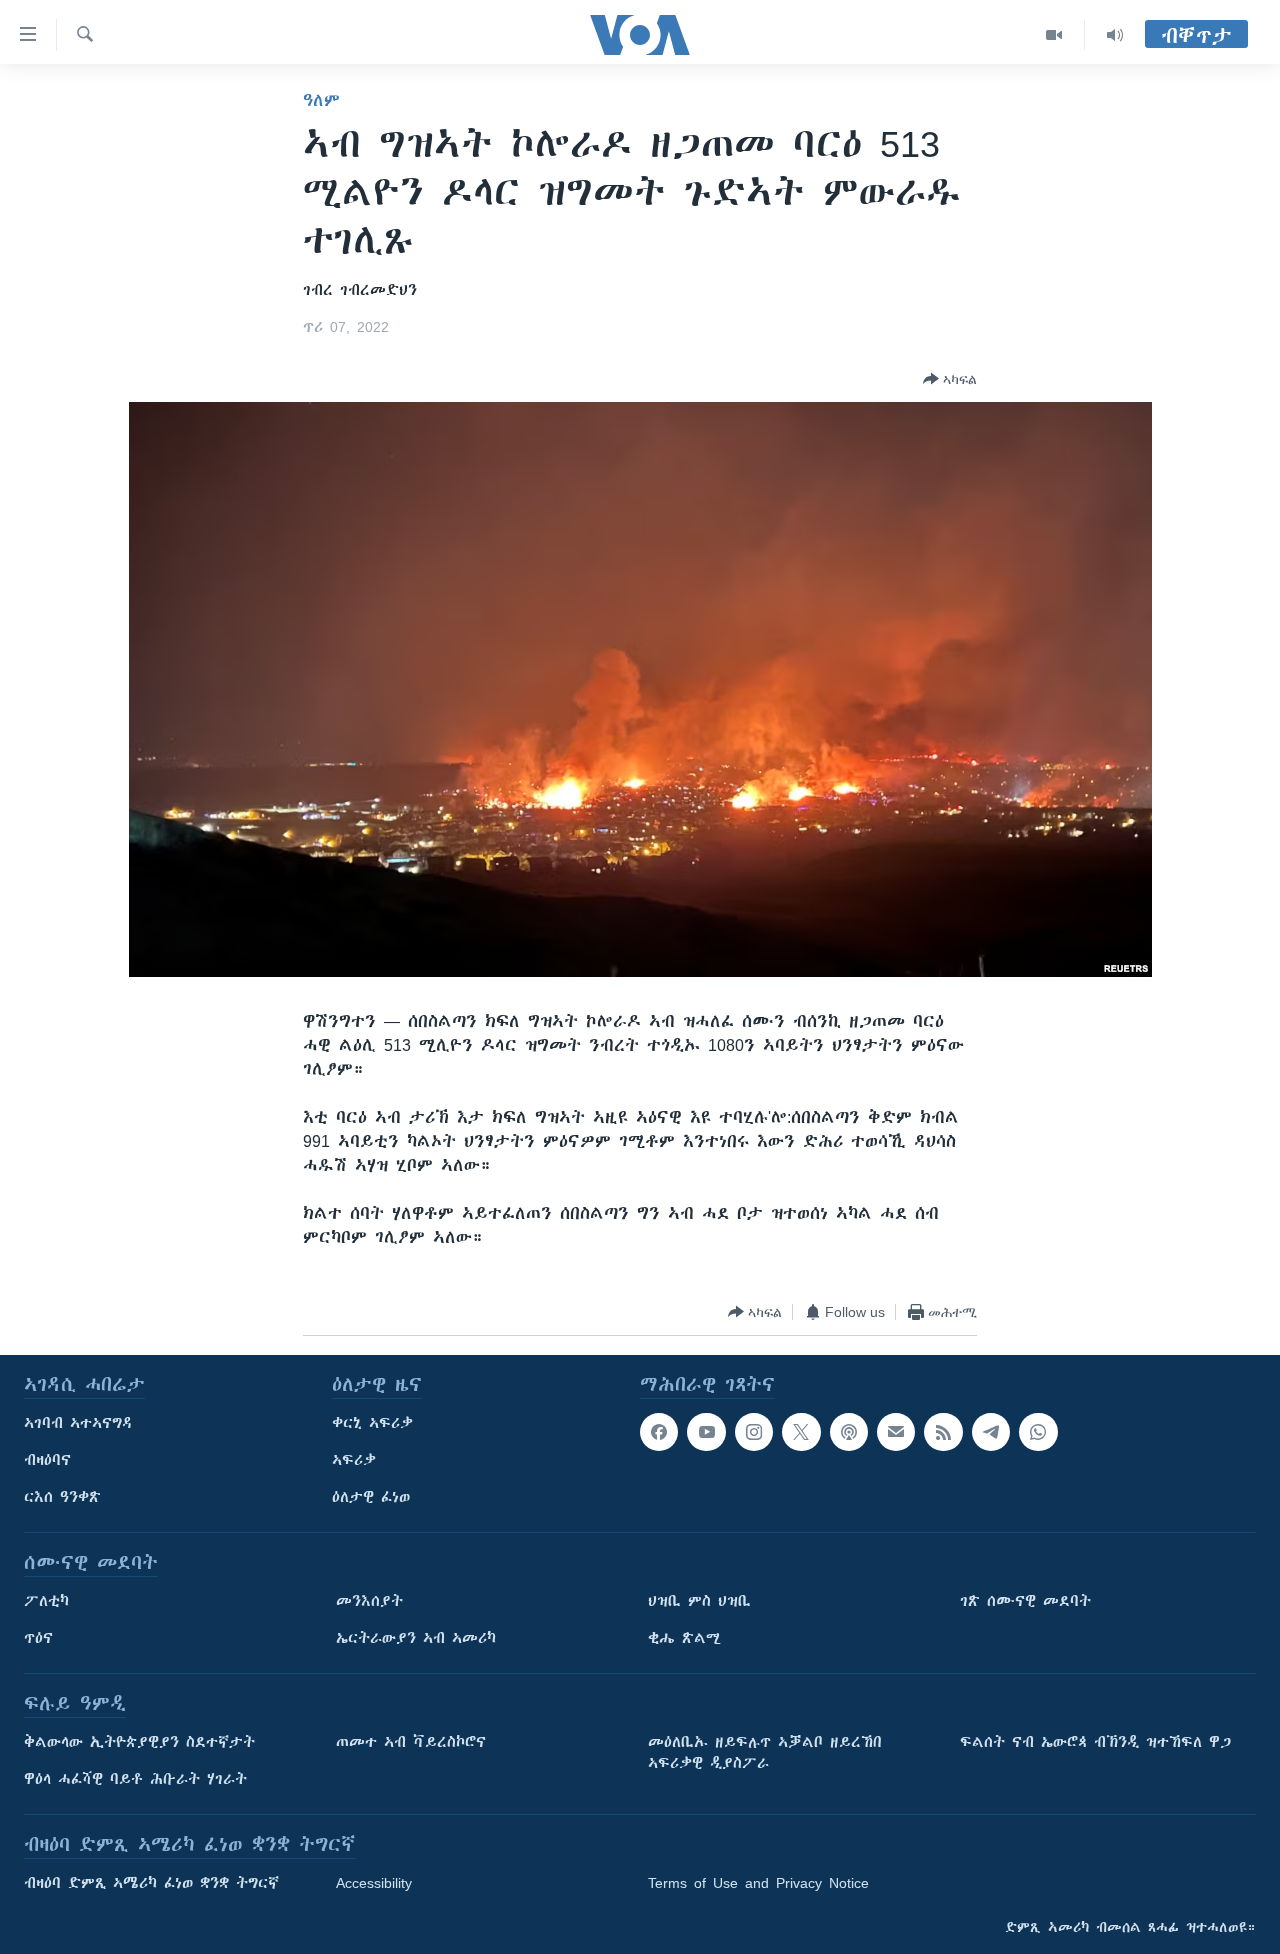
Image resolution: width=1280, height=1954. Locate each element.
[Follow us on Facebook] (659, 1432)
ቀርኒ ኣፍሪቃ (372, 1423)
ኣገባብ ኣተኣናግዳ (78, 1423)
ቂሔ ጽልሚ (684, 1638)
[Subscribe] (896, 1432)
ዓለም (321, 100)
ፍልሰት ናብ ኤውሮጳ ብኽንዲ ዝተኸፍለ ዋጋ (1095, 1742)
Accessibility (374, 1883)
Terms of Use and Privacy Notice (758, 1883)
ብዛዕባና (47, 1460)
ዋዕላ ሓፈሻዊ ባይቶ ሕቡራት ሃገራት (135, 1779)
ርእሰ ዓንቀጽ (62, 1497)
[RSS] (943, 1432)
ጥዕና (38, 1638)
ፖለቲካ (46, 1601)
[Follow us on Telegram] (991, 1432)
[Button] (950, 379)
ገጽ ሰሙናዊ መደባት (1025, 1601)
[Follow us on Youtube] (706, 1432)
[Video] (1054, 35)
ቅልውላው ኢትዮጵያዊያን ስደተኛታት (139, 1742)
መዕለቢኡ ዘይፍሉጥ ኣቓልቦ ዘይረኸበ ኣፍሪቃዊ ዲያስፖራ (765, 1752)
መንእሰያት (369, 1601)
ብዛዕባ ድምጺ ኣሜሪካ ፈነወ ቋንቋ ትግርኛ (151, 1883)
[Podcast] (849, 1432)
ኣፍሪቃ (354, 1460)
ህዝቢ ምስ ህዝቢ (699, 1601)
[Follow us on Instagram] (754, 1432)
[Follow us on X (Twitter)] (801, 1432)
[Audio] (1115, 35)
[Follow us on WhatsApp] (1038, 1432)
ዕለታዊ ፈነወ (371, 1497)
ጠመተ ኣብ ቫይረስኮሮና (411, 1742)
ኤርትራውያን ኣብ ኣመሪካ (416, 1638)
